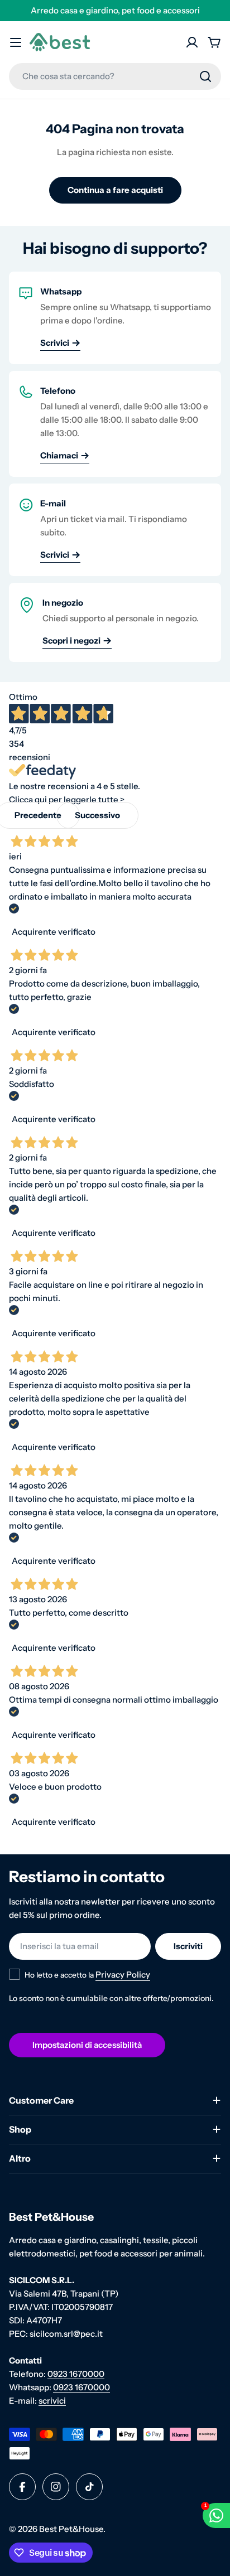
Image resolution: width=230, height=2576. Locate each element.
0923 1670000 (76, 2374)
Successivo (97, 815)
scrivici (52, 2401)
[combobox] (115, 76)
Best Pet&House (71, 2529)
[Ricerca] (205, 76)
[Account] (192, 42)
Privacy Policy (123, 1975)
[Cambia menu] (16, 42)
